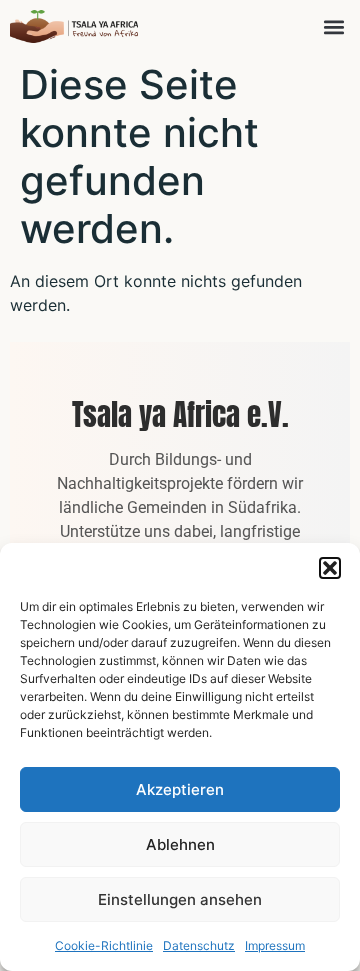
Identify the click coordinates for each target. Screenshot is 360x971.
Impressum (275, 945)
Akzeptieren (180, 789)
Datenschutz (199, 945)
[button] (330, 568)
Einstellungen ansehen (180, 899)
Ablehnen (180, 844)
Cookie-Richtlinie (104, 945)
